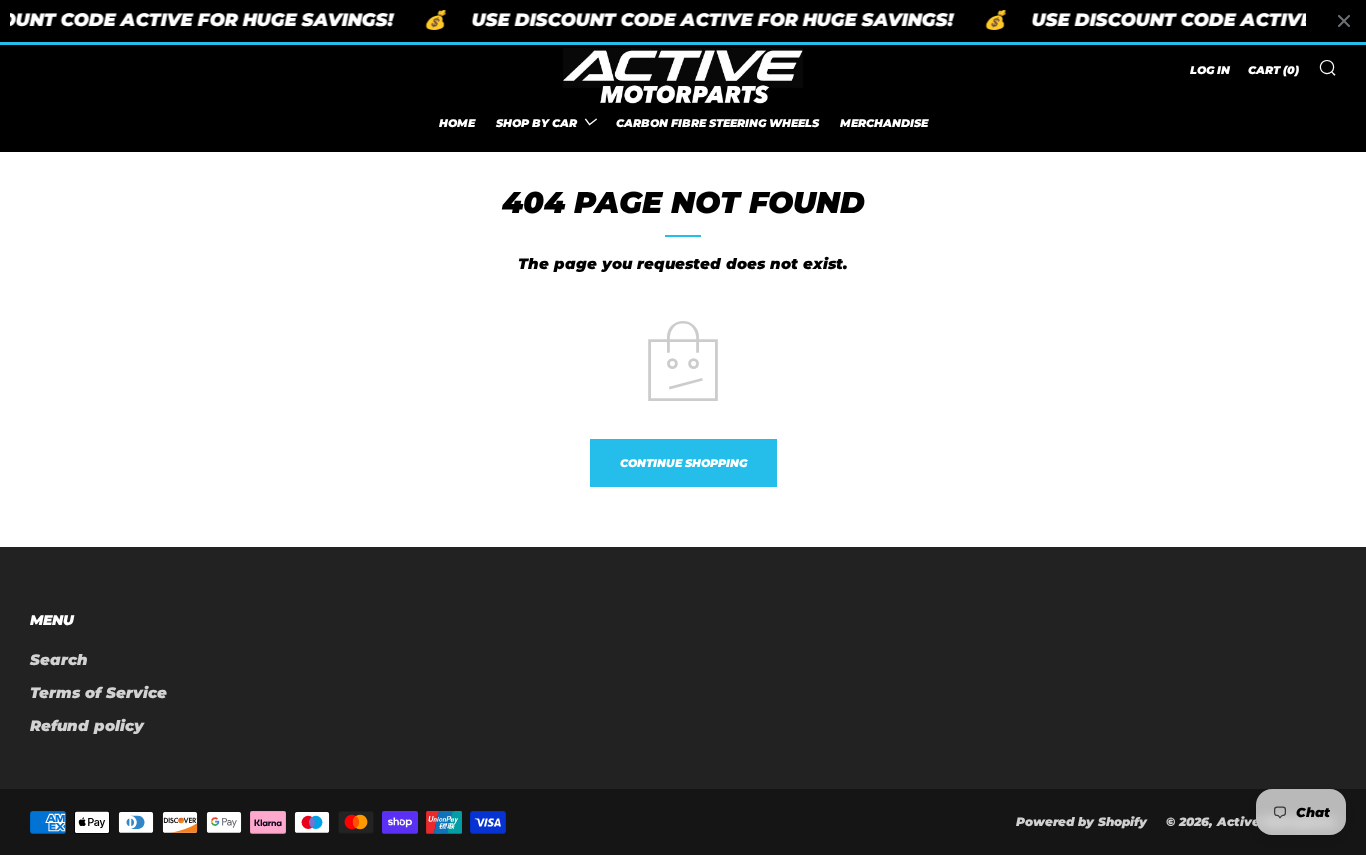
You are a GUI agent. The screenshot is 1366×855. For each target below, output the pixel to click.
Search (59, 659)
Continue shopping (683, 463)
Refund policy (87, 725)
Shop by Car (536, 122)
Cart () (1273, 70)
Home (457, 122)
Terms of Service (98, 692)
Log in (1210, 70)
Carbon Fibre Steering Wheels (717, 122)
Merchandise (884, 122)
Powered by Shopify (1081, 821)
